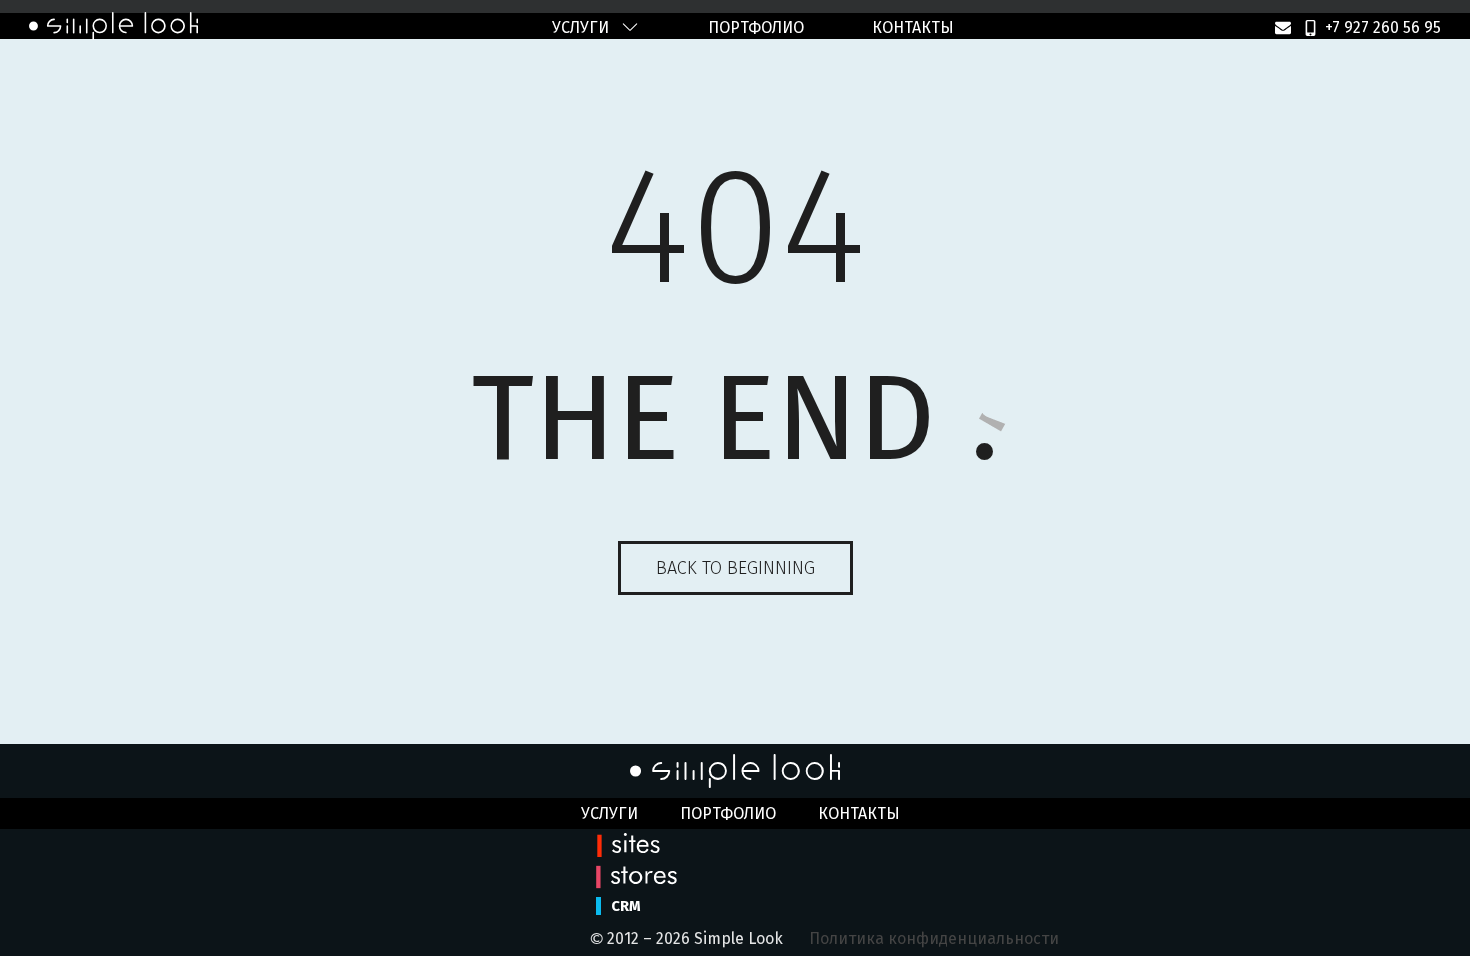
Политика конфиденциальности (934, 938)
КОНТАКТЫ (913, 27)
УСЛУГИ (580, 27)
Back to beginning (735, 568)
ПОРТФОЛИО (756, 27)
